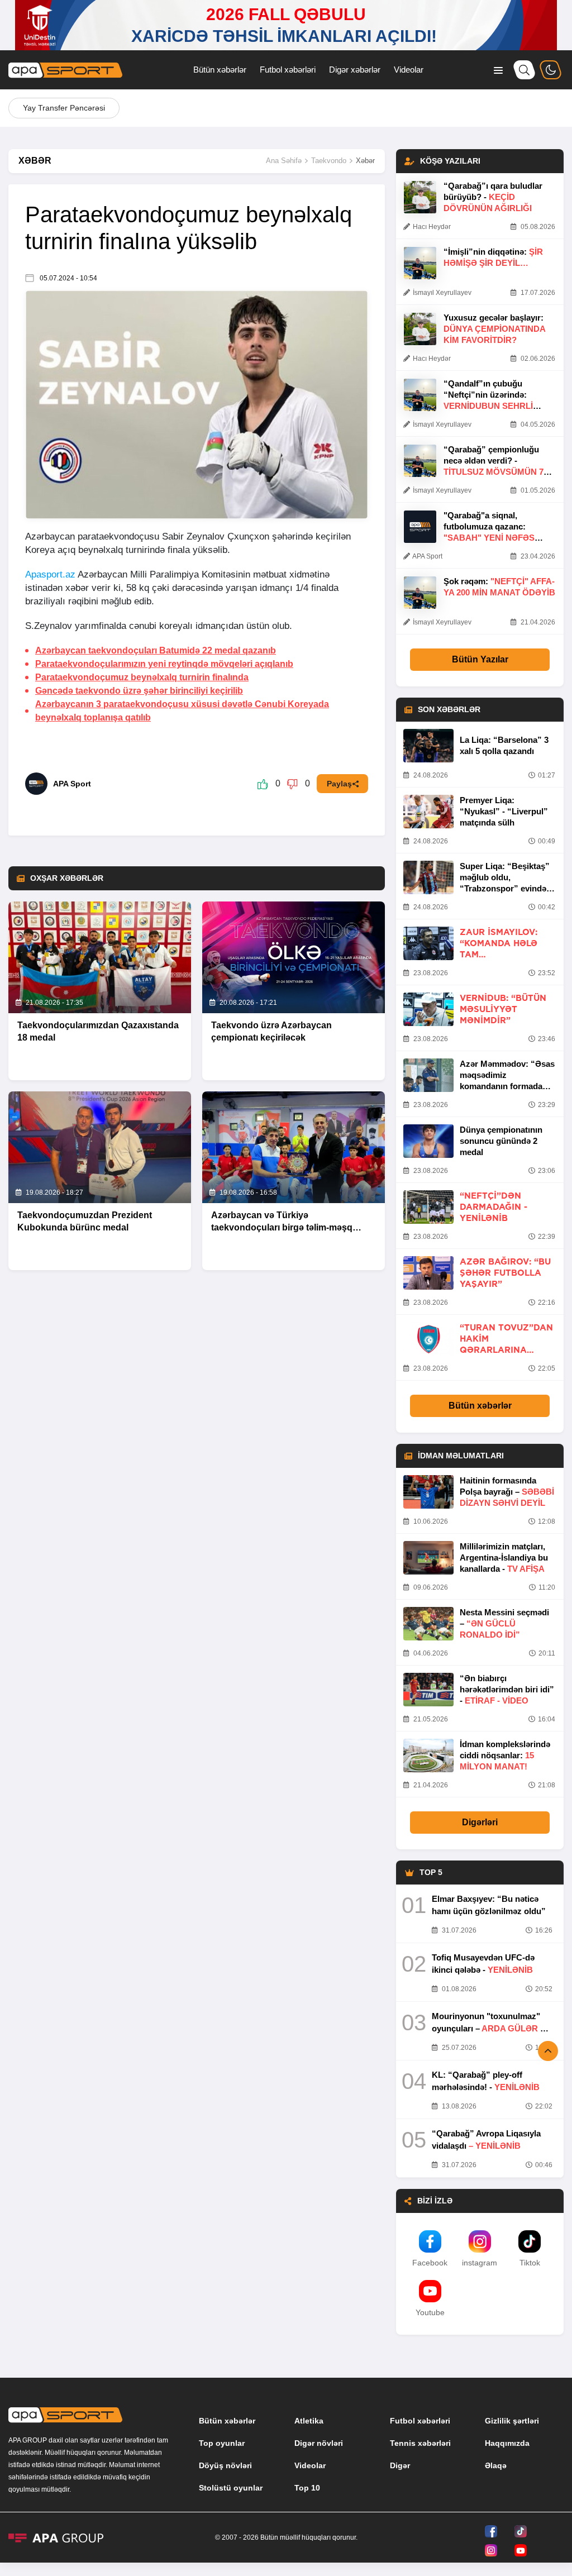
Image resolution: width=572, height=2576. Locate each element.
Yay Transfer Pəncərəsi (64, 108)
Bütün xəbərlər (220, 70)
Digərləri (480, 1822)
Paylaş (339, 784)
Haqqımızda (507, 2443)
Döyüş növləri (225, 2465)
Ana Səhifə (284, 161)
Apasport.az (50, 574)
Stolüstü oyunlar (231, 2488)
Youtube (430, 2312)
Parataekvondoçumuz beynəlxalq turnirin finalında (142, 677)
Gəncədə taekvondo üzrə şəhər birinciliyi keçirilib (139, 691)
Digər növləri (319, 2443)
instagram (480, 2263)
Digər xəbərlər (355, 70)
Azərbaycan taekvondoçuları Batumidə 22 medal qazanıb (156, 650)
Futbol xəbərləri (288, 70)
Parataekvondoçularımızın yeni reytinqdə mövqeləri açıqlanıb (164, 664)
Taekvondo (329, 161)
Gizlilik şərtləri (512, 2421)
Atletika (309, 2421)
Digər (400, 2465)
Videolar (409, 70)
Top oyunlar (222, 2443)
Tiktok (530, 2263)
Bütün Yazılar (480, 659)
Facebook (430, 2263)
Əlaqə (496, 2465)
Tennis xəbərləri (420, 2443)
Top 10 (307, 2488)
